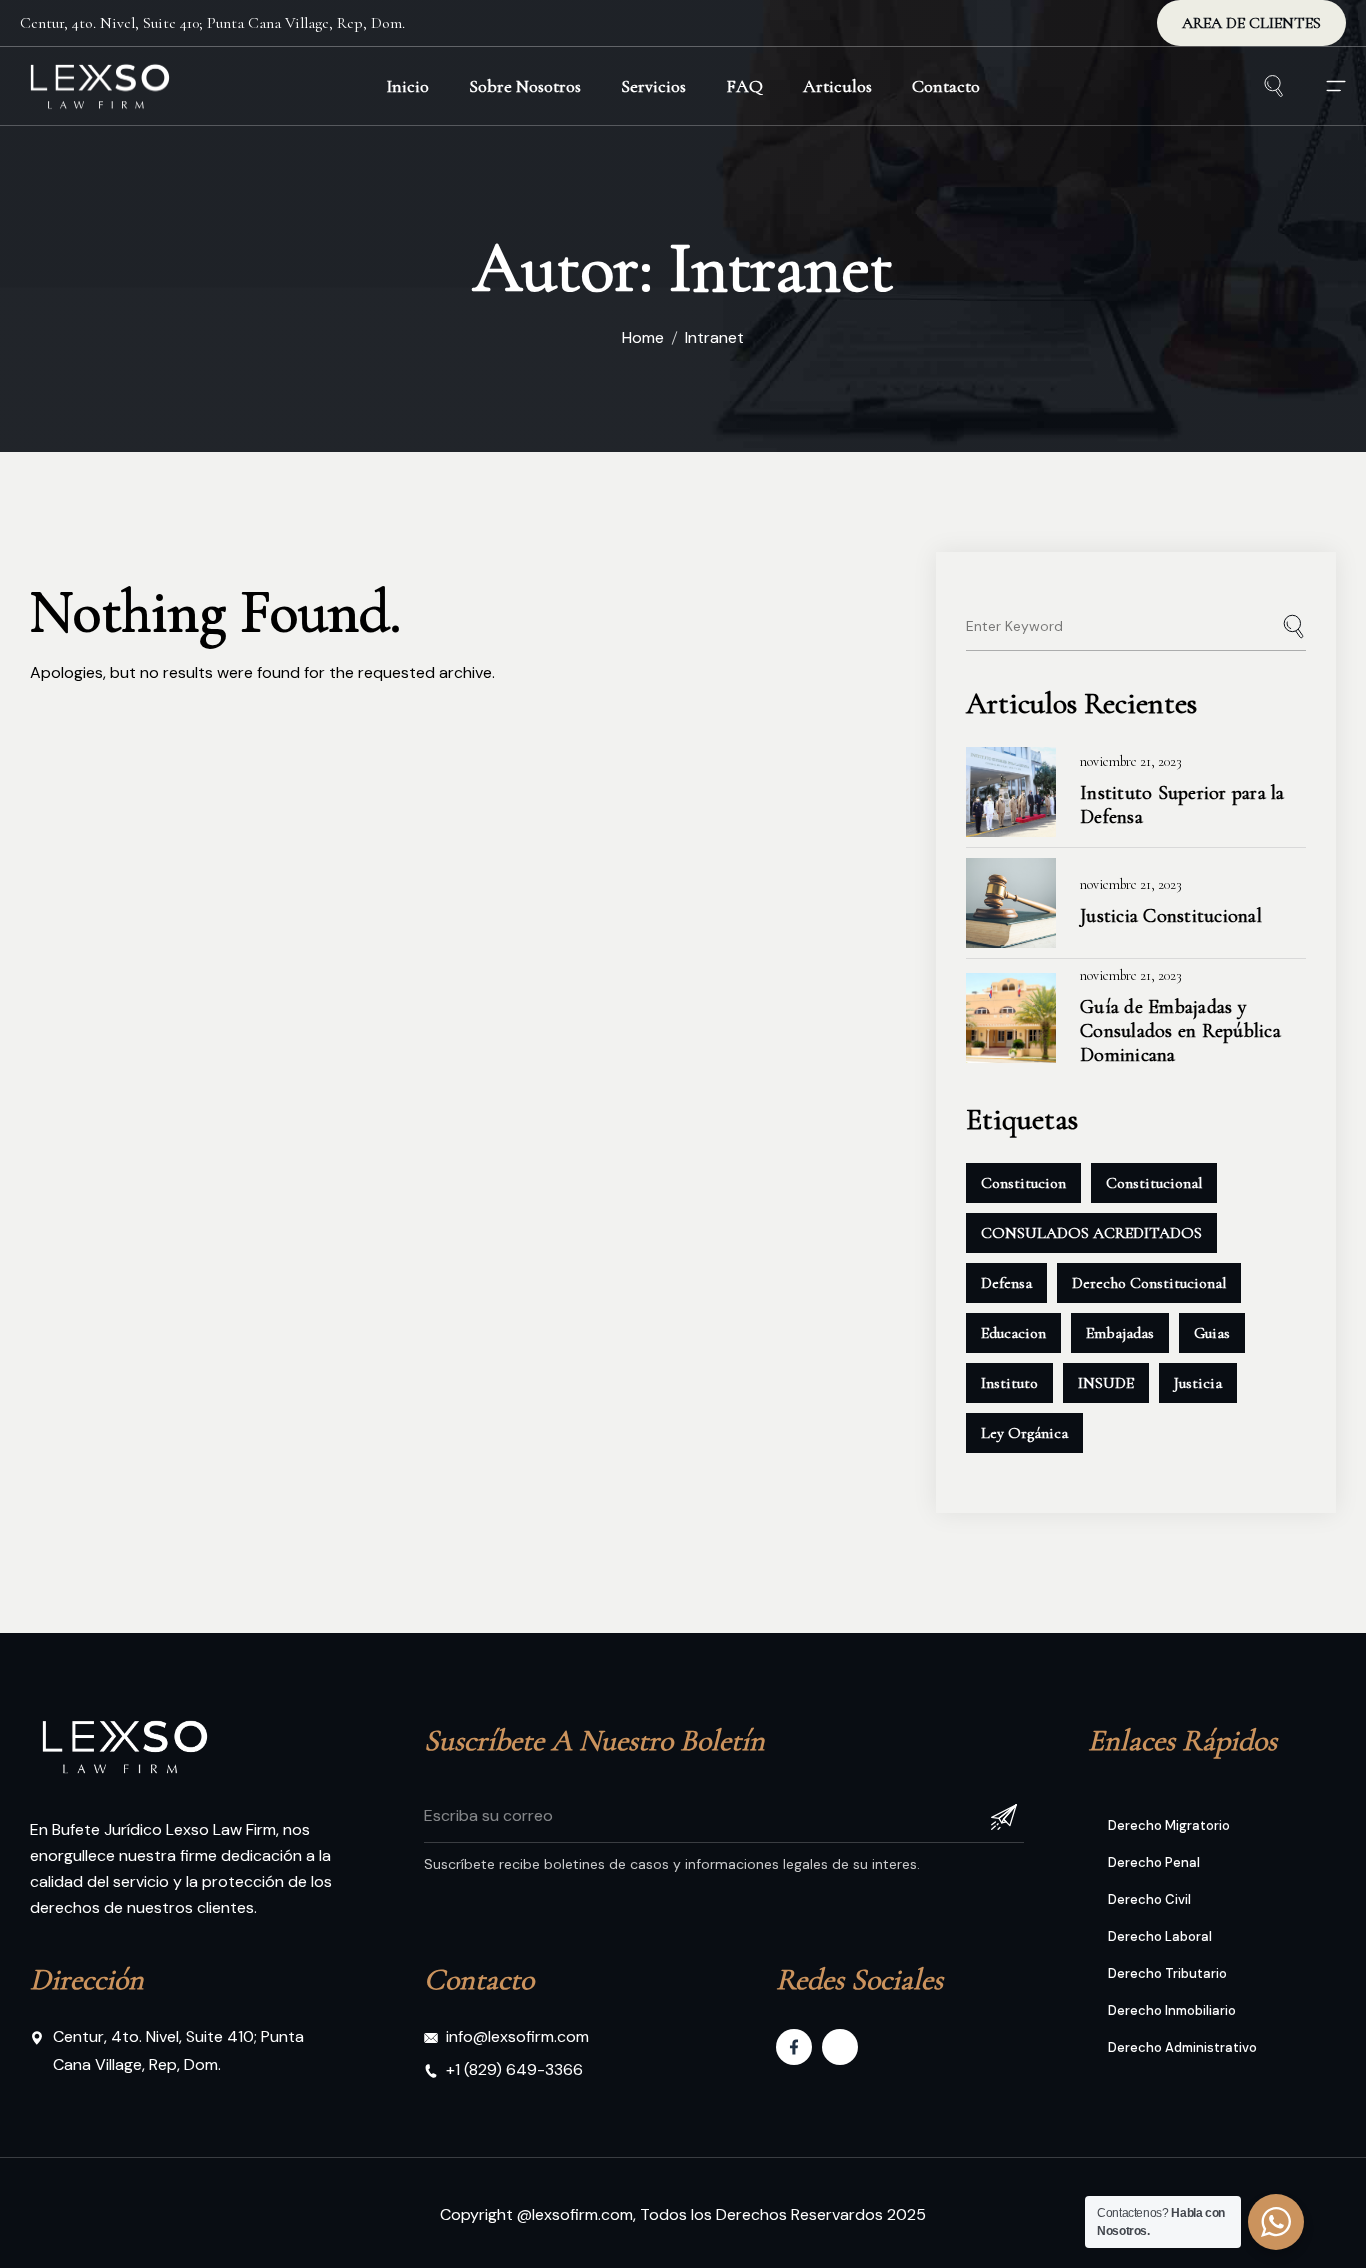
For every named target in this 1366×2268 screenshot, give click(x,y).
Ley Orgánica (1024, 1433)
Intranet (714, 337)
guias (1212, 1333)
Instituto (1009, 1383)
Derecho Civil (1149, 1899)
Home (643, 337)
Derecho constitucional (1149, 1283)
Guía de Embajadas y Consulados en (1180, 1031)
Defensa (1006, 1283)
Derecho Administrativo (1182, 2047)
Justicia (1171, 916)
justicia (1198, 1383)
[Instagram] (840, 2047)
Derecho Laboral (1160, 1936)
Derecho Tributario (1167, 1973)
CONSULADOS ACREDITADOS (1091, 1233)
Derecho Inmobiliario (1172, 2010)
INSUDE (1106, 1383)
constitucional (1154, 1183)
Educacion (1013, 1333)
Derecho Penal (1154, 1862)
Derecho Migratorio (1169, 1825)
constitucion (1023, 1183)
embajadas (1120, 1333)
